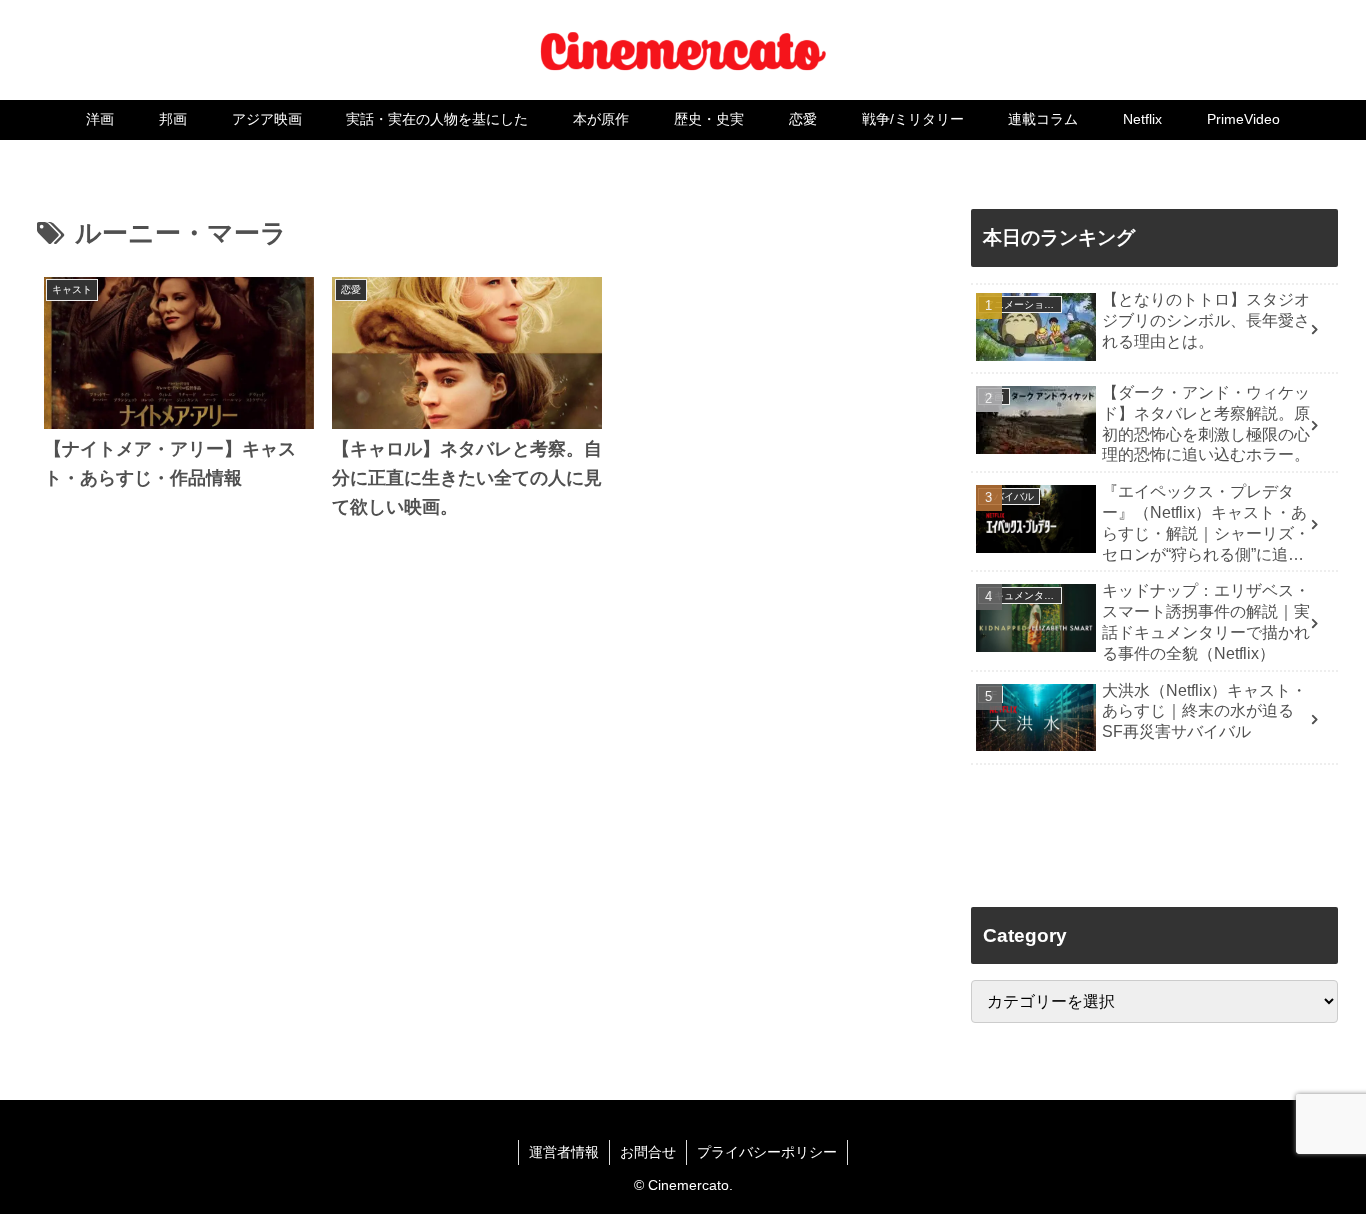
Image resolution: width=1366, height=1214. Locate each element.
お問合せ (648, 1152)
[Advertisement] (467, 804)
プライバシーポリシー (767, 1152)
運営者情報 (564, 1152)
